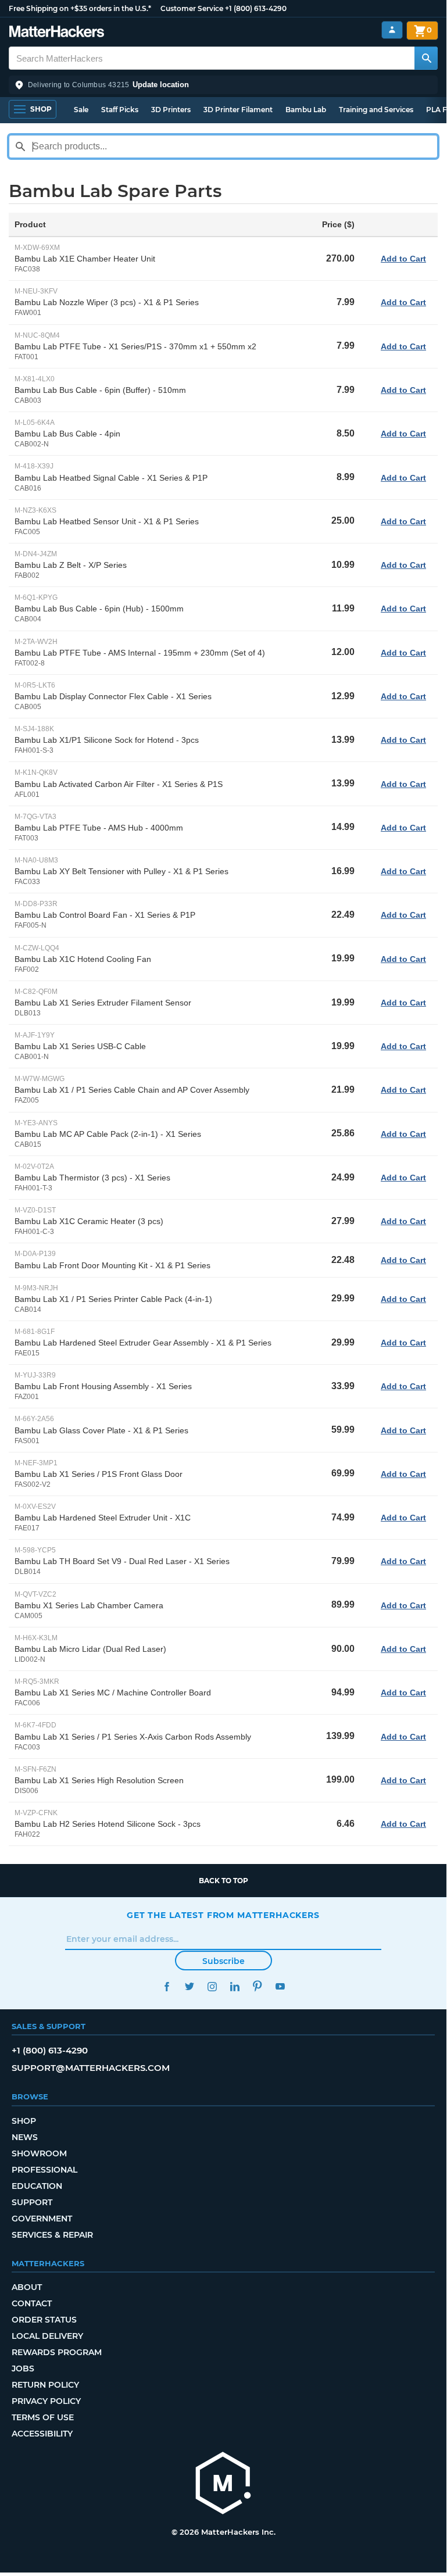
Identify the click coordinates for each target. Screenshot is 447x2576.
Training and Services (376, 110)
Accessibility (42, 2434)
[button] (223, 85)
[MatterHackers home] (57, 33)
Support (32, 2202)
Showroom (39, 2153)
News (25, 2137)
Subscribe (223, 1961)
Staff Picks (120, 110)
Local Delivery (47, 2336)
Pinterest (257, 1986)
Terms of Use (43, 2417)
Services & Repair (52, 2235)
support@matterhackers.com (91, 2068)
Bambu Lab (306, 110)
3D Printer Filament (238, 110)
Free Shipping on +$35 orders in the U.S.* (80, 8)
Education (37, 2186)
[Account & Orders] (392, 30)
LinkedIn (235, 1986)
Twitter (189, 1986)
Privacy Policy (46, 2401)
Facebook (167, 1986)
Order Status (44, 2320)
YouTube (280, 1986)
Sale (81, 110)
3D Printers (171, 110)
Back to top (223, 1881)
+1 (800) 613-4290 (256, 8)
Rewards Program (57, 2352)
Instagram (212, 1986)
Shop (24, 2121)
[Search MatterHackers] (426, 58)
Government (42, 2219)
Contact (32, 2303)
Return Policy (45, 2385)
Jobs (23, 2369)
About (27, 2287)
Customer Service (192, 8)
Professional (44, 2170)
